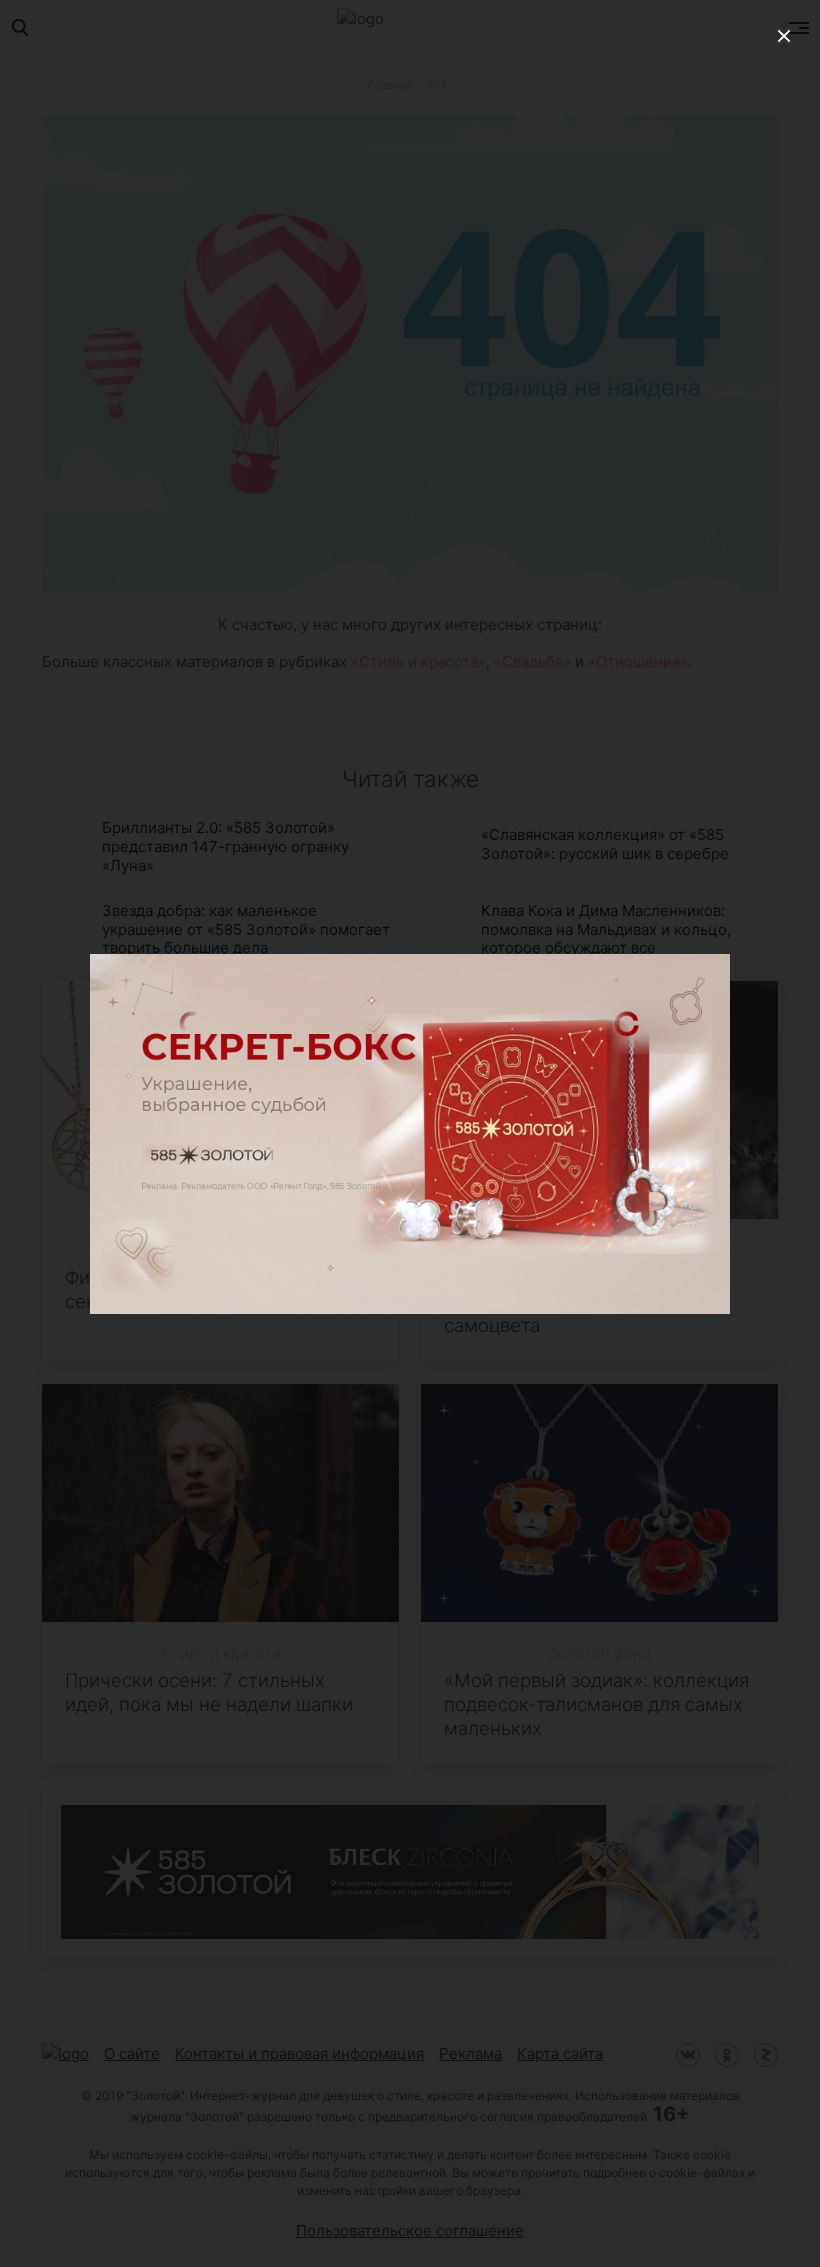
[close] (784, 36)
